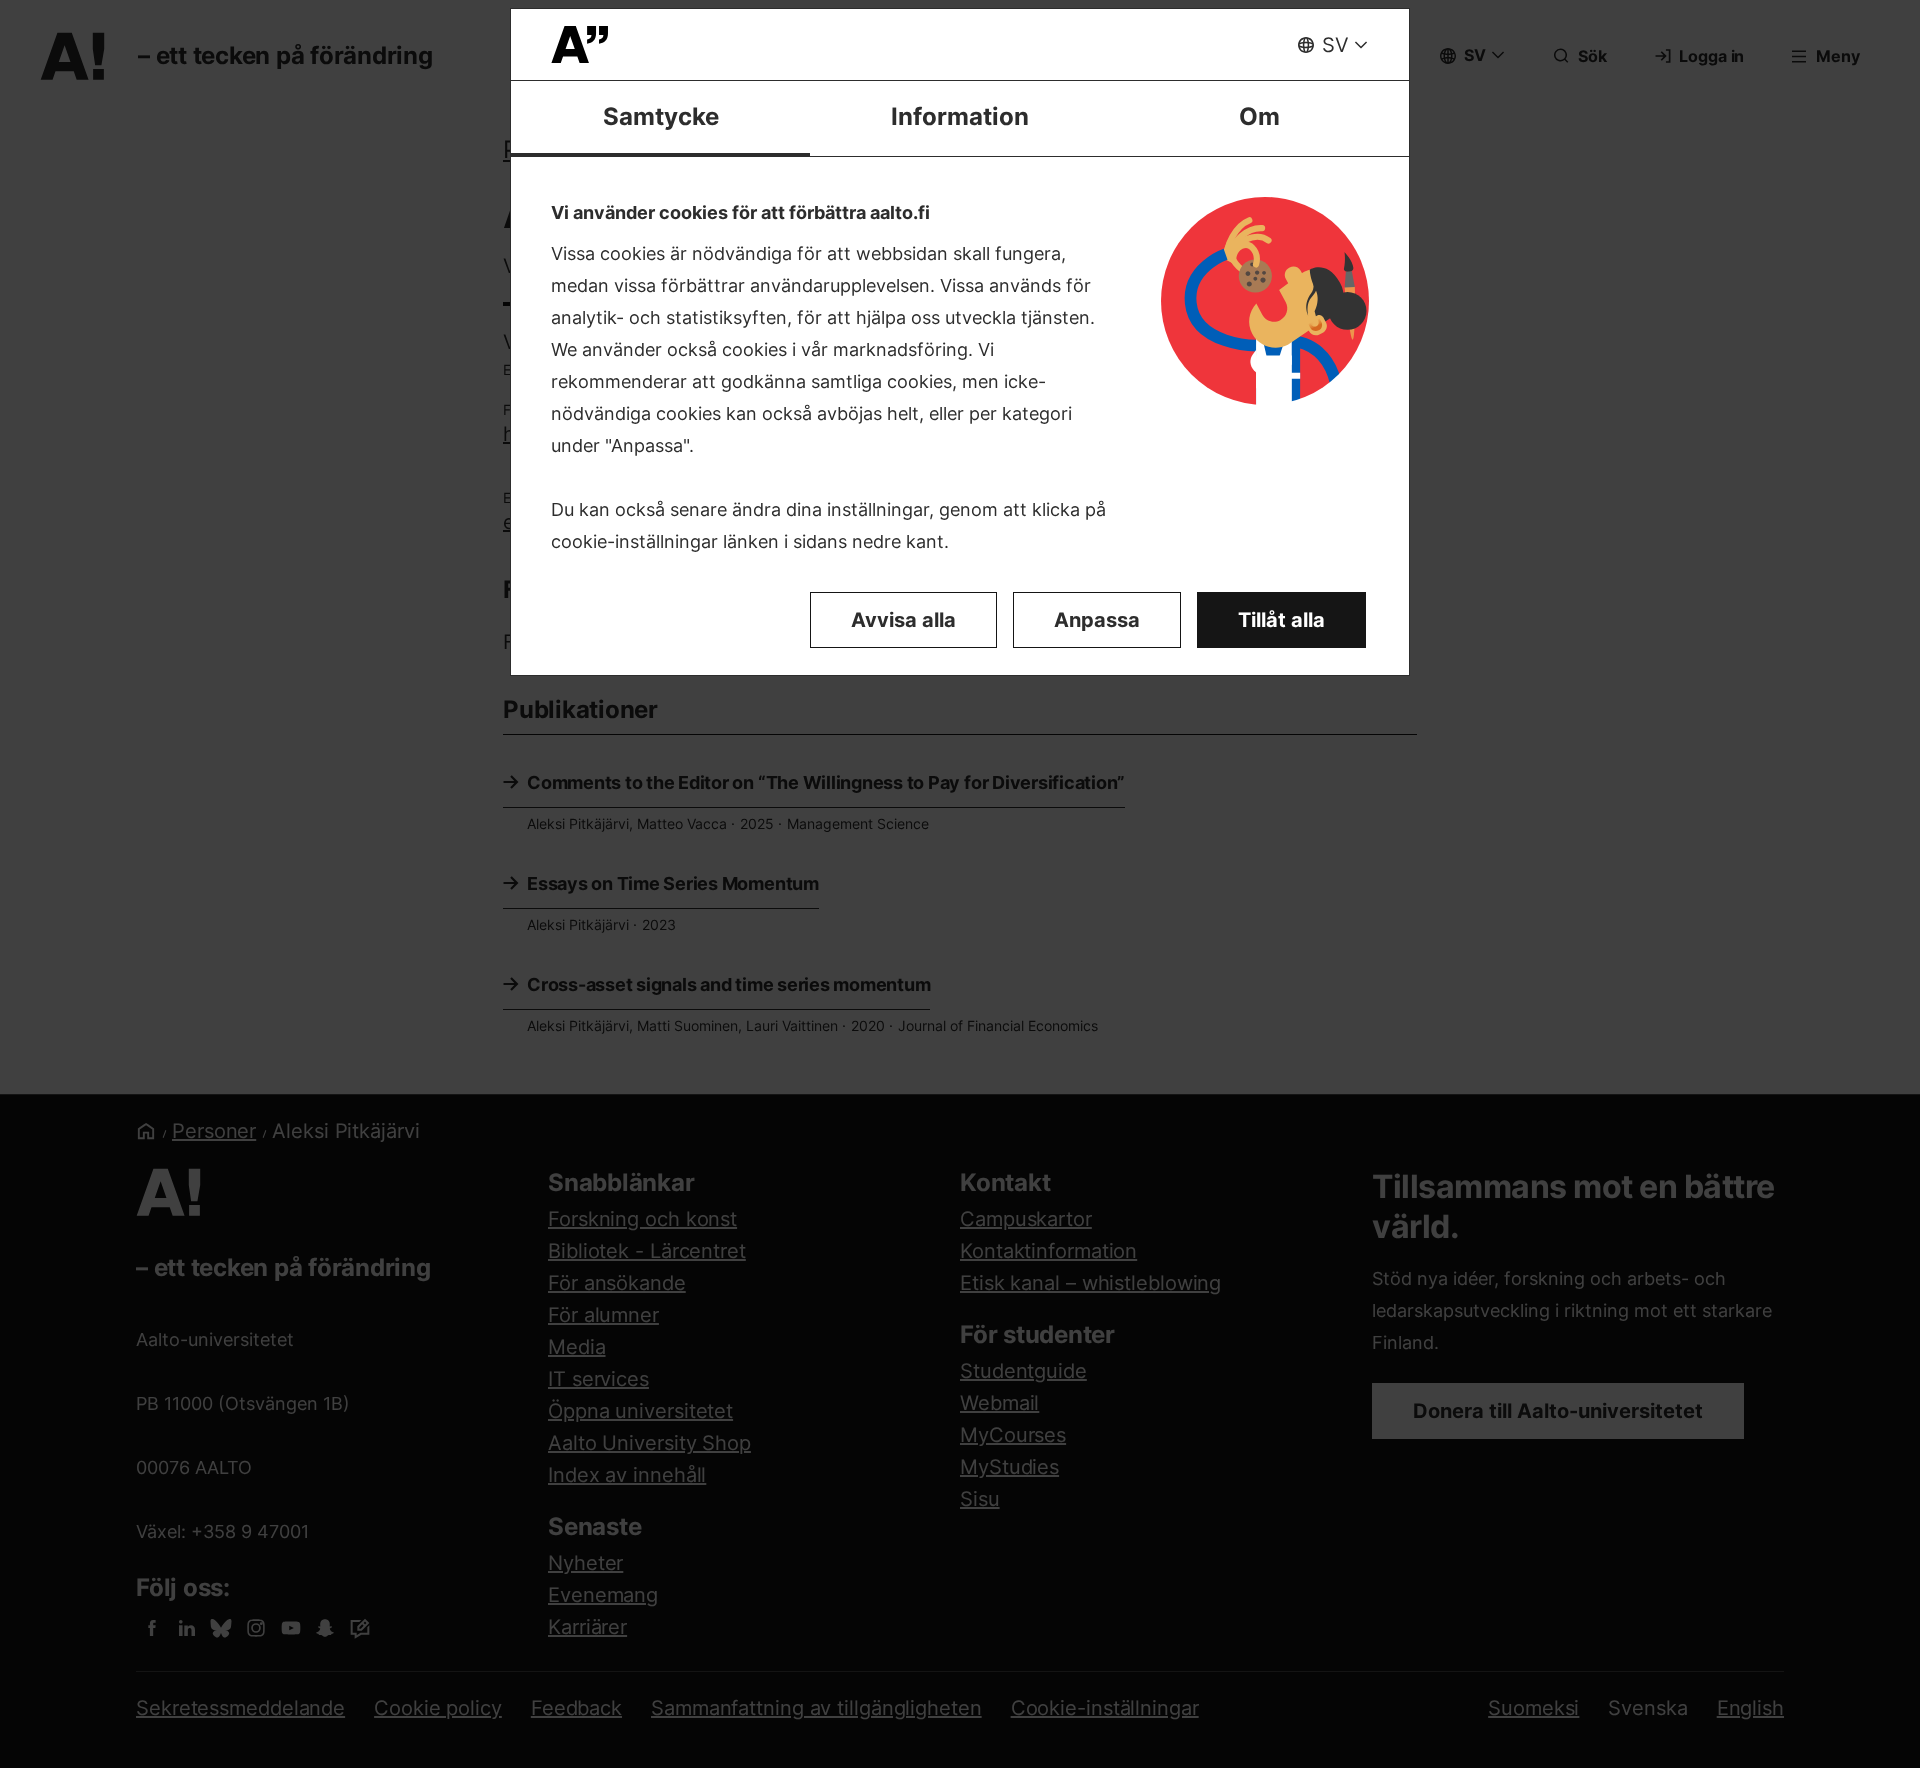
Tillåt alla (1281, 620)
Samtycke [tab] (661, 116)
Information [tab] (960, 116)
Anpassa (1097, 620)
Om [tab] (1259, 116)
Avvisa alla (903, 620)
